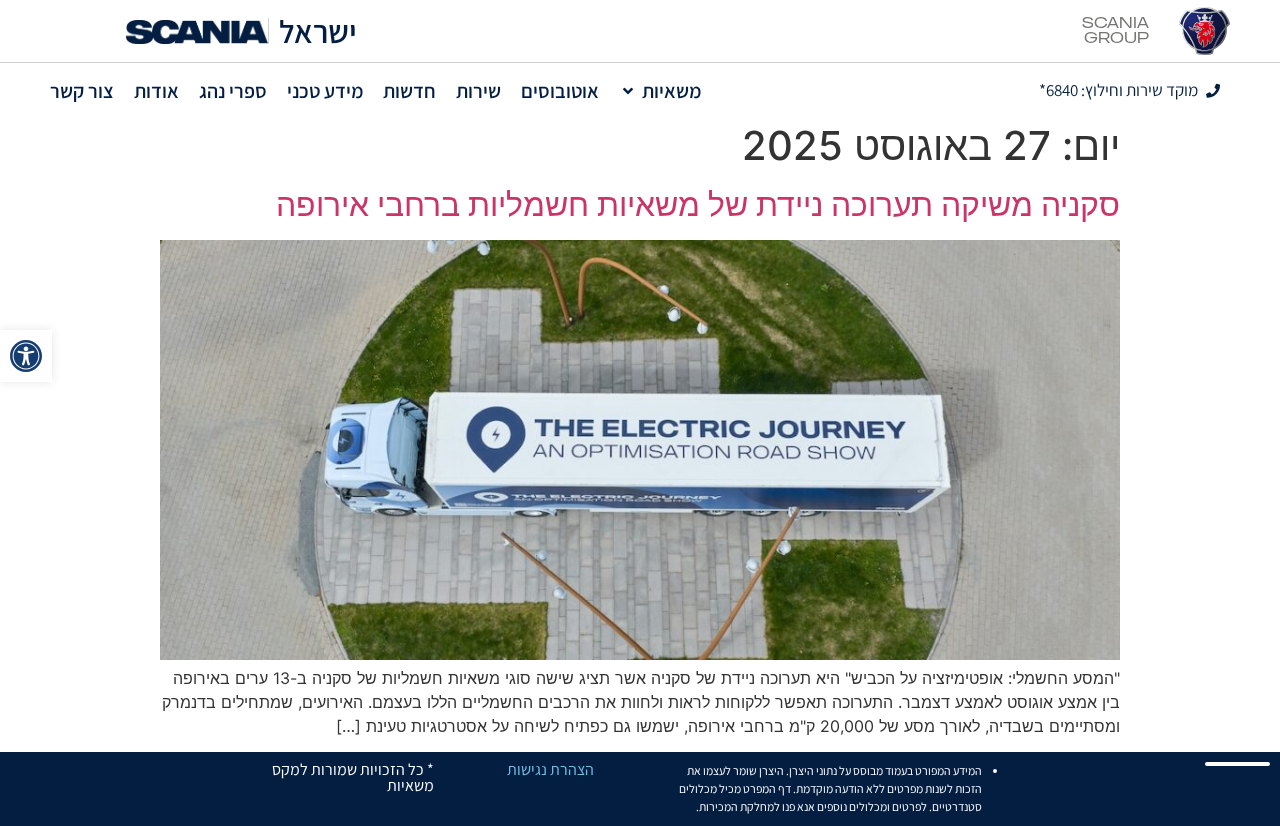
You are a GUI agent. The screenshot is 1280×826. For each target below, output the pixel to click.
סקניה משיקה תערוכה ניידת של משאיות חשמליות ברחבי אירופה (698, 204)
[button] (26, 356)
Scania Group (1115, 30)
